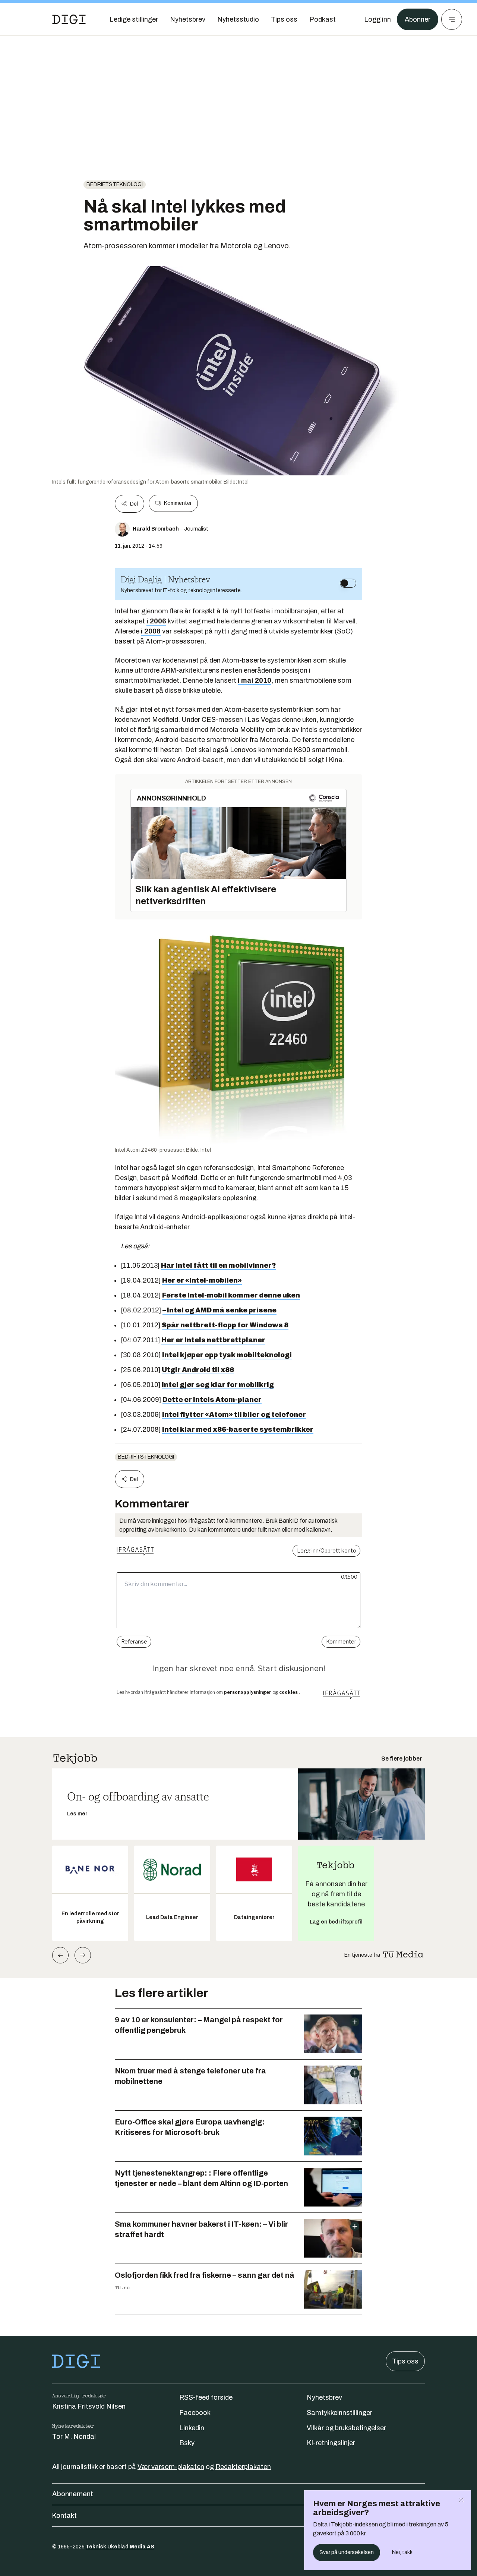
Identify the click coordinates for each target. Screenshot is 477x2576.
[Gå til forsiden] (69, 19)
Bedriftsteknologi (115, 184)
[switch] (348, 583)
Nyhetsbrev (324, 2397)
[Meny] (452, 19)
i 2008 (151, 631)
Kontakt (64, 2516)
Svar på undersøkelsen (347, 2552)
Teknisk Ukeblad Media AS (120, 2547)
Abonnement (73, 2494)
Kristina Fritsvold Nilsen (89, 2406)
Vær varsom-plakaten (171, 2467)
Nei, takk (402, 2552)
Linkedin (192, 2428)
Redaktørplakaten (243, 2467)
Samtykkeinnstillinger (339, 2413)
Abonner (418, 19)
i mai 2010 (255, 680)
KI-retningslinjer (331, 2443)
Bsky (187, 2443)
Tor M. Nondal (74, 2437)
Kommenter (178, 503)
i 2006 (156, 621)
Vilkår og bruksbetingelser (346, 2428)
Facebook (195, 2413)
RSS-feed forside (206, 2397)
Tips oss (405, 2361)
